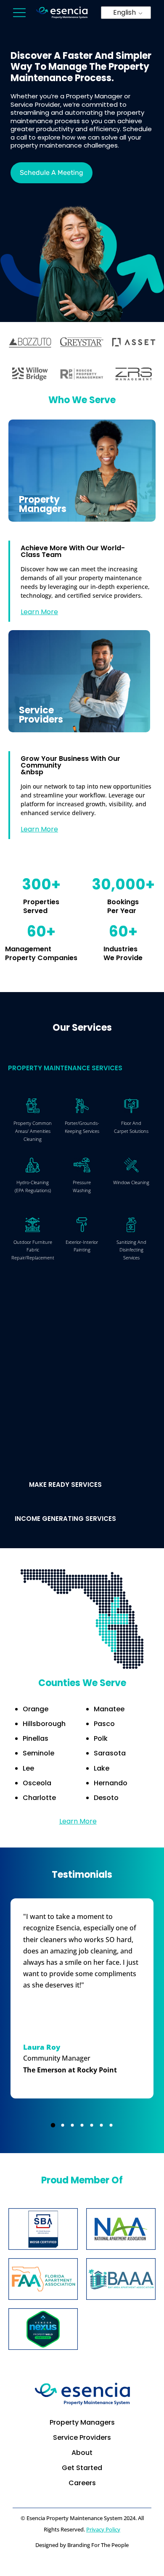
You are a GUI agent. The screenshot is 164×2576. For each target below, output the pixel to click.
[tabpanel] (82, 1259)
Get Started (82, 2468)
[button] (53, 2125)
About (82, 2453)
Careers (82, 2483)
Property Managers (82, 2422)
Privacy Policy (103, 2529)
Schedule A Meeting (52, 173)
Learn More (39, 612)
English (124, 12)
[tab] (82, 1062)
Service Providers (82, 2437)
